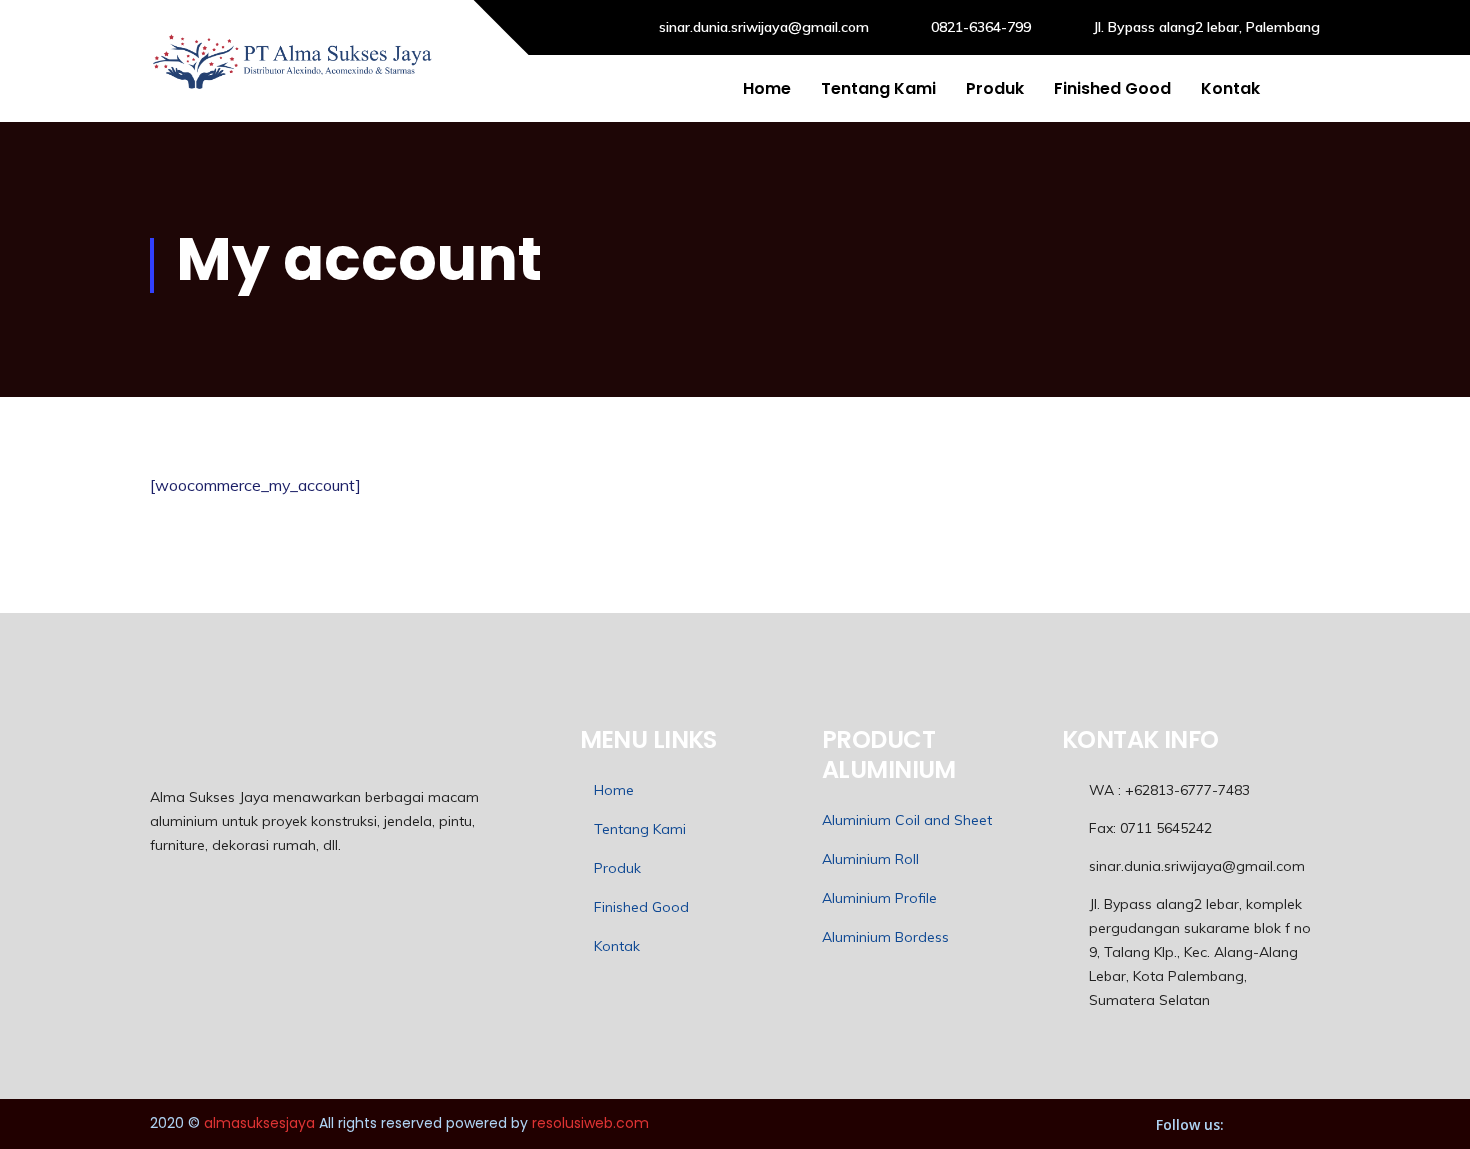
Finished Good (1112, 88)
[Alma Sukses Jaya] (293, 61)
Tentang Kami (878, 88)
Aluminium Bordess (885, 937)
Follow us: (1190, 1124)
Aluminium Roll (870, 859)
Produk (995, 88)
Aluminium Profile (879, 898)
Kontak (1230, 88)
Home (767, 88)
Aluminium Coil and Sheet (907, 820)
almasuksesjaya (259, 1123)
